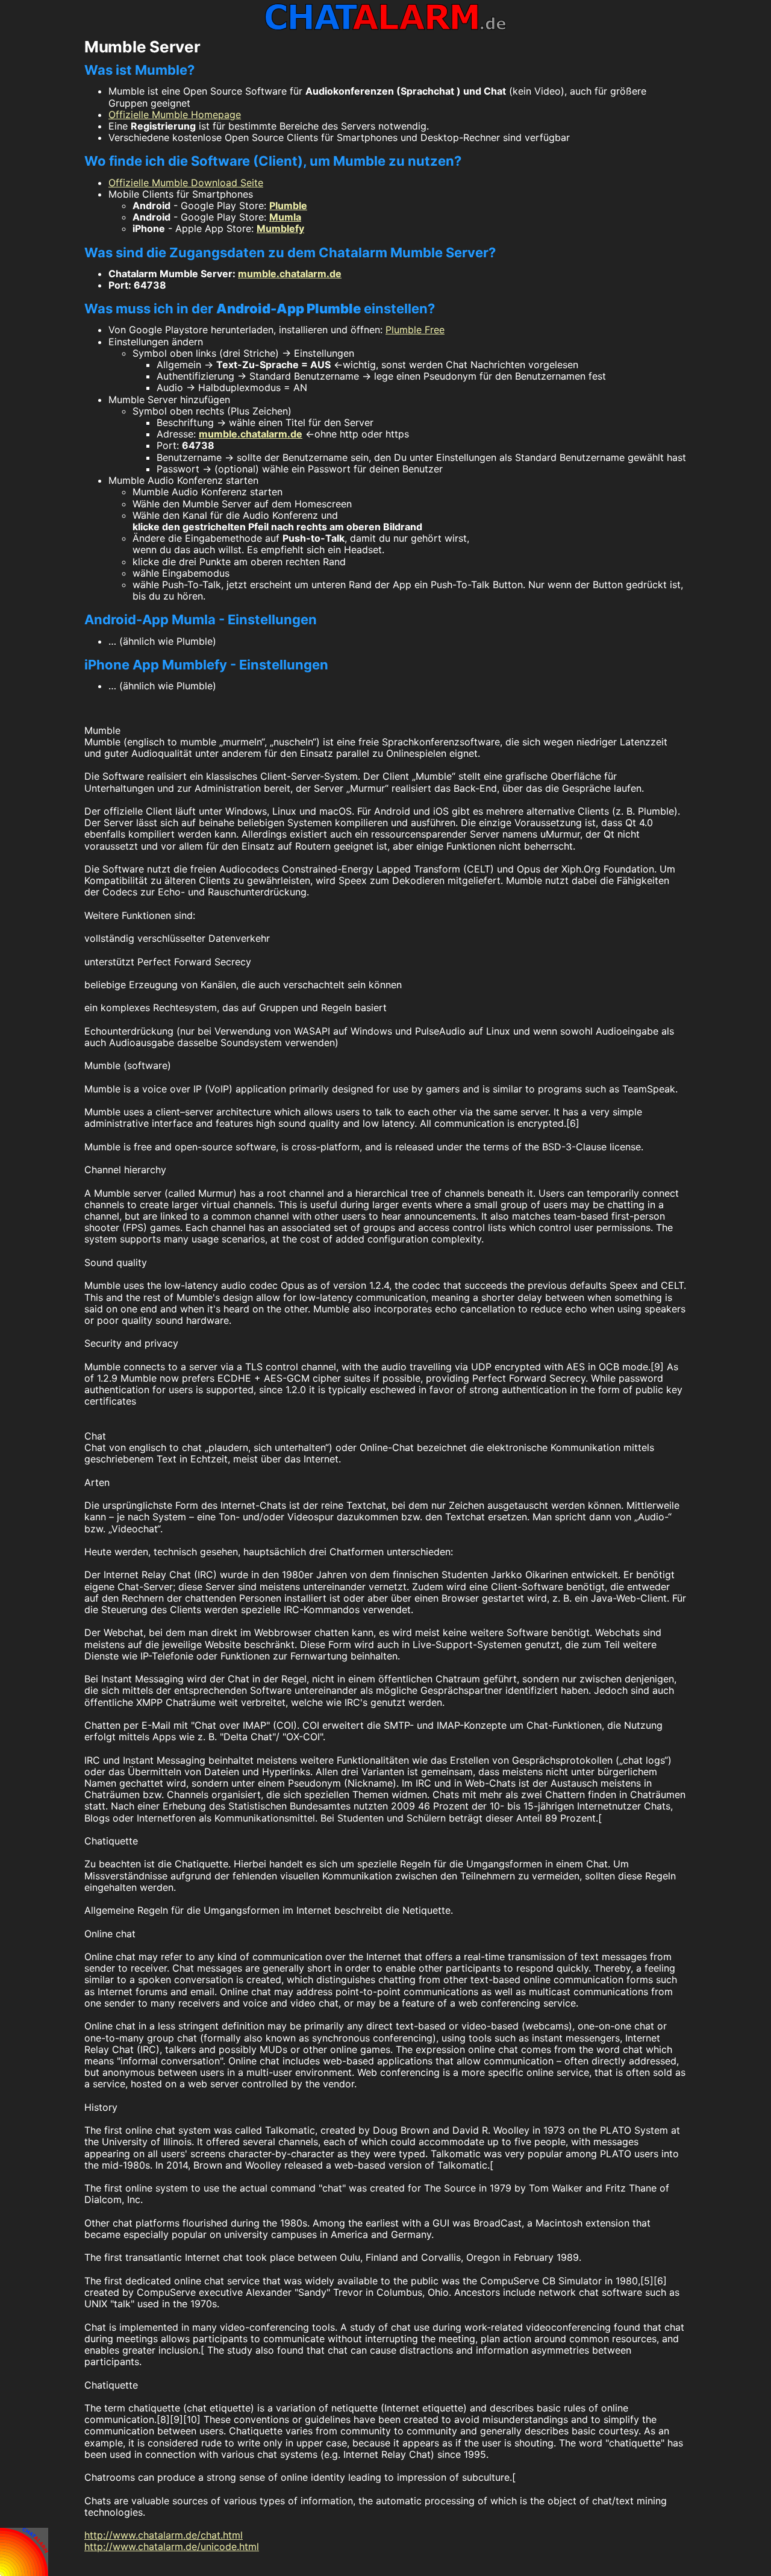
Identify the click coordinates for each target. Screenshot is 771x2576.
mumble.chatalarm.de (290, 274)
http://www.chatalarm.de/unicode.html (172, 2546)
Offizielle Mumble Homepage (175, 114)
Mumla (285, 217)
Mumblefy (280, 228)
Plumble (288, 205)
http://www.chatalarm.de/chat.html (164, 2535)
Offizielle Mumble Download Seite (186, 183)
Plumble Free (415, 330)
